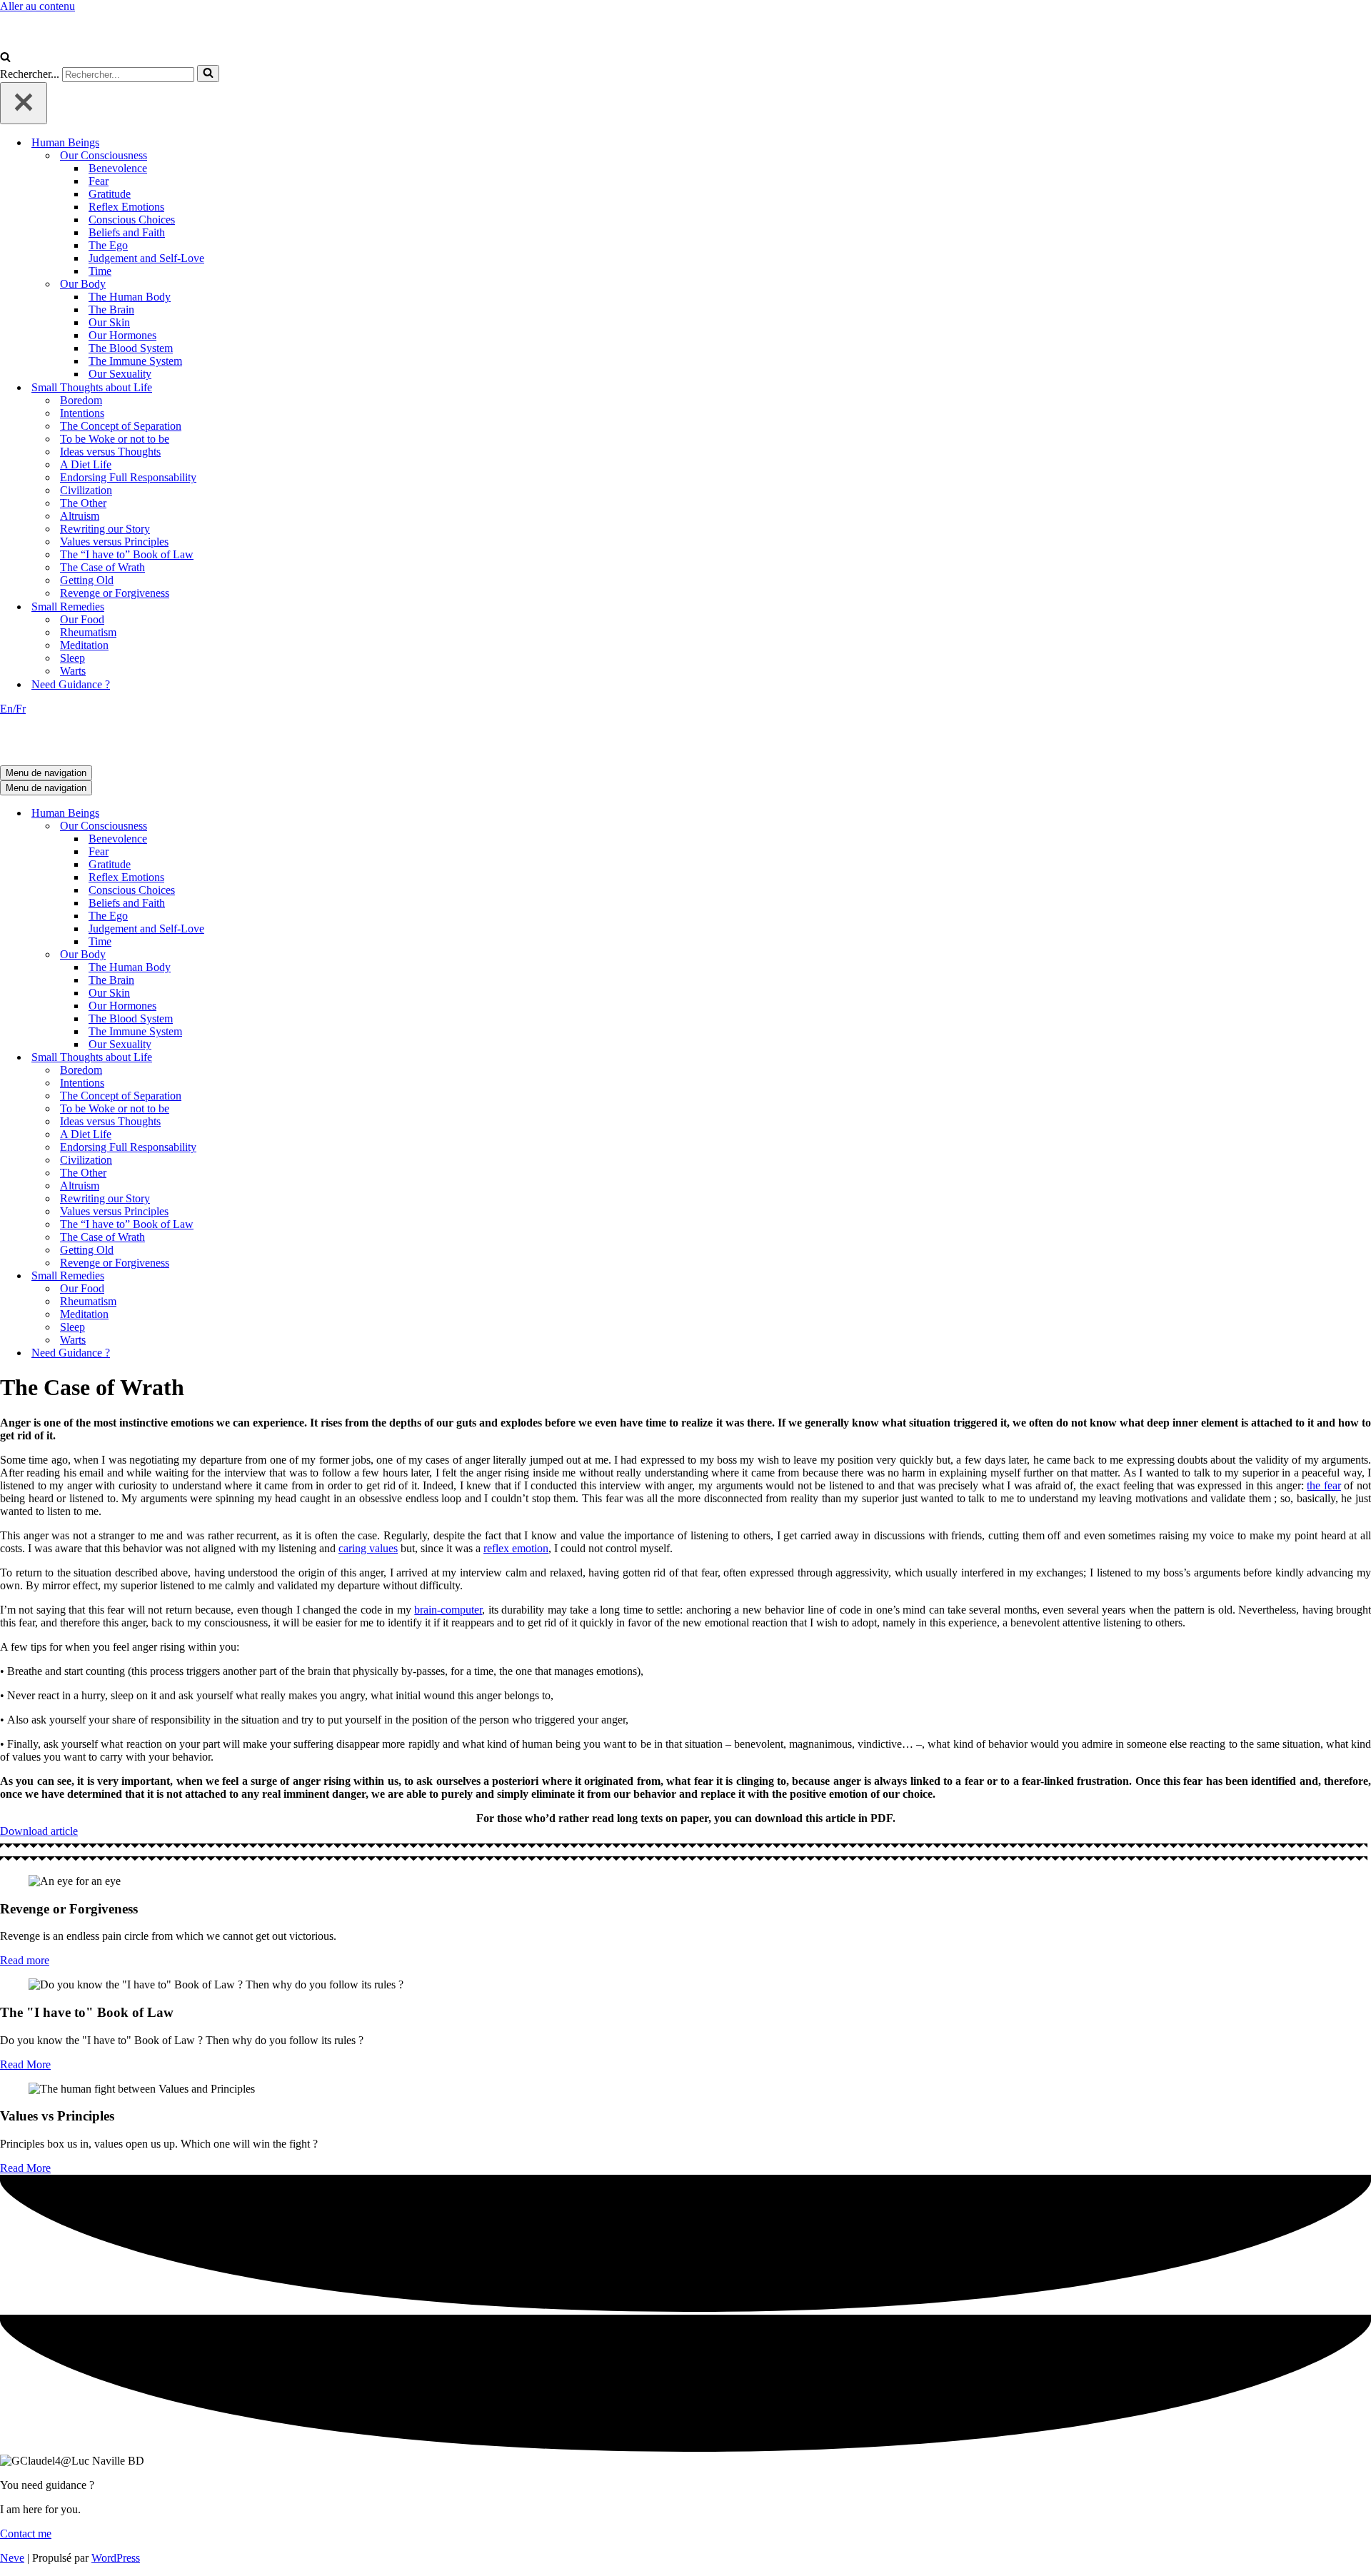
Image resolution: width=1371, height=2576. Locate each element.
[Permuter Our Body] (250, 955)
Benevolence (118, 168)
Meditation (84, 645)
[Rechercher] (5, 58)
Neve (12, 2558)
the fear (1324, 1485)
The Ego (108, 245)
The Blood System (131, 348)
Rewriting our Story (105, 529)
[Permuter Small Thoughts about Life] (250, 1058)
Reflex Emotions (126, 207)
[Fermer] (24, 103)
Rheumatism (88, 632)
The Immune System (135, 361)
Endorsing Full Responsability (128, 477)
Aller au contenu (37, 6)
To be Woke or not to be (115, 439)
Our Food (82, 619)
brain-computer (448, 1610)
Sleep (72, 658)
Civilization (86, 490)
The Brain (111, 310)
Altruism (80, 516)
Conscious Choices (132, 220)
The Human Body (130, 297)
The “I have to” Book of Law (127, 554)
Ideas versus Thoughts (110, 452)
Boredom (81, 400)
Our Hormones (122, 335)
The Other (83, 503)
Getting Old (87, 580)
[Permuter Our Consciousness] (250, 826)
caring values (368, 1548)
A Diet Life (86, 464)
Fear (99, 181)
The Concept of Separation (121, 426)
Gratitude (110, 194)
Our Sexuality (120, 374)
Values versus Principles (114, 542)
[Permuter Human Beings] (250, 814)
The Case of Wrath (102, 567)
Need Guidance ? (71, 684)
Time (100, 271)
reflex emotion (516, 1548)
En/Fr (13, 709)
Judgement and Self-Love (146, 258)
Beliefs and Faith (127, 232)
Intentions (82, 413)
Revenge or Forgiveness (115, 593)
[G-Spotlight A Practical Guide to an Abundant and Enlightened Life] (71, 45)
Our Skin (109, 322)
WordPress (116, 2558)
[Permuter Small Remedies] (250, 1276)
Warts (73, 671)
